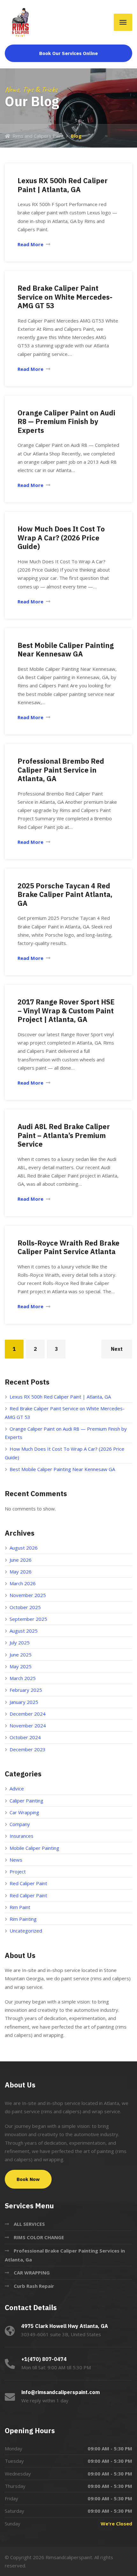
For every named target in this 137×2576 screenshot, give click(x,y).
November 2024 (28, 1725)
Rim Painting (23, 1919)
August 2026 (24, 1548)
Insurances (22, 1836)
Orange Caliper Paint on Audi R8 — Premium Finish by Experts (66, 421)
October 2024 (25, 1737)
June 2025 (21, 1655)
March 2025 (23, 1678)
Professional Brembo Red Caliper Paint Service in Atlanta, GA (61, 770)
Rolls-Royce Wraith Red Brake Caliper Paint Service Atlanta (68, 1247)
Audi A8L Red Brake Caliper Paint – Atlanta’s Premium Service (64, 1135)
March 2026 (23, 1583)
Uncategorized (26, 1931)
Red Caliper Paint (28, 1883)
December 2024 (28, 1714)
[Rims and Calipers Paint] (21, 22)
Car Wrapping (24, 1812)
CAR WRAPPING (32, 2273)
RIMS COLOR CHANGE (39, 2237)
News (16, 1860)
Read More (30, 244)
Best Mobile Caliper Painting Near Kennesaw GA (66, 650)
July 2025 (20, 1642)
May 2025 (21, 1666)
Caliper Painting (26, 1801)
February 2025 (26, 1690)
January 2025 (24, 1702)
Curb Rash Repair (34, 2286)
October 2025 (25, 1607)
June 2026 (21, 1560)
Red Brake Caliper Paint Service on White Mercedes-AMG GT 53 (65, 297)
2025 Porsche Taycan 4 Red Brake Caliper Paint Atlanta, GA (65, 894)
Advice (17, 1788)
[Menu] (123, 22)
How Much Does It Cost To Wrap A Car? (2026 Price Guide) (61, 538)
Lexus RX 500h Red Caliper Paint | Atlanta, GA (63, 185)
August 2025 (24, 1631)
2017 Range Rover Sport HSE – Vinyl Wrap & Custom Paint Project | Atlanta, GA (66, 1010)
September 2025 (28, 1619)
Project (18, 1871)
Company (20, 1824)
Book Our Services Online (68, 53)
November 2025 (28, 1595)
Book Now (28, 2179)
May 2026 (21, 1572)
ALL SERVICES (29, 2224)
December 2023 (28, 1749)
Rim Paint (20, 1907)
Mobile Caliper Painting (34, 1848)
